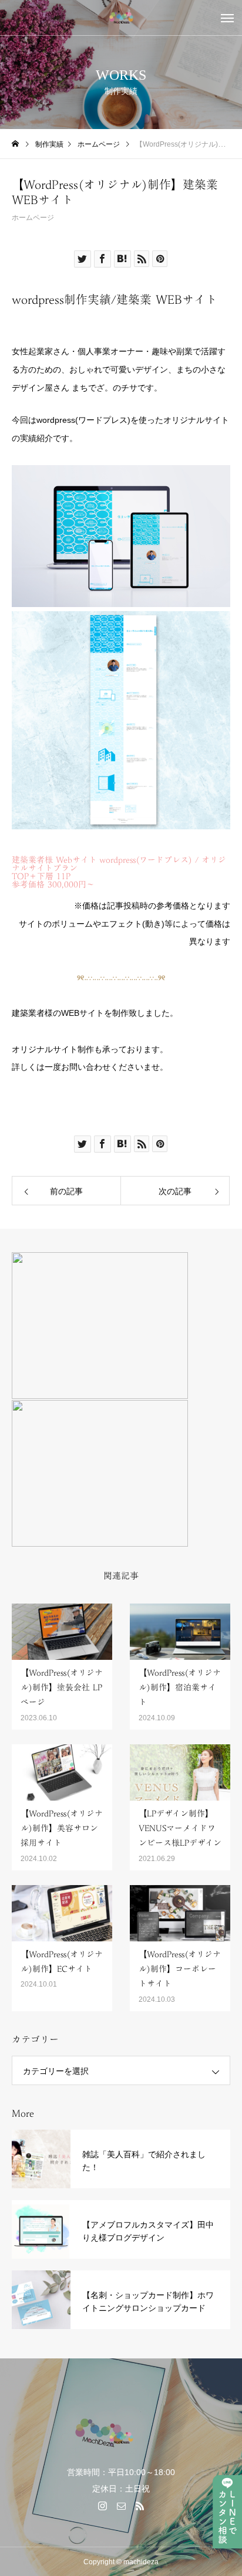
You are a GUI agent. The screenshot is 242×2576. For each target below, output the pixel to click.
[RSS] (140, 2506)
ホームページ (33, 218)
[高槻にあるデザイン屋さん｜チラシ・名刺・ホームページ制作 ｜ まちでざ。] (121, 18)
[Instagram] (102, 2506)
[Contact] (121, 2506)
